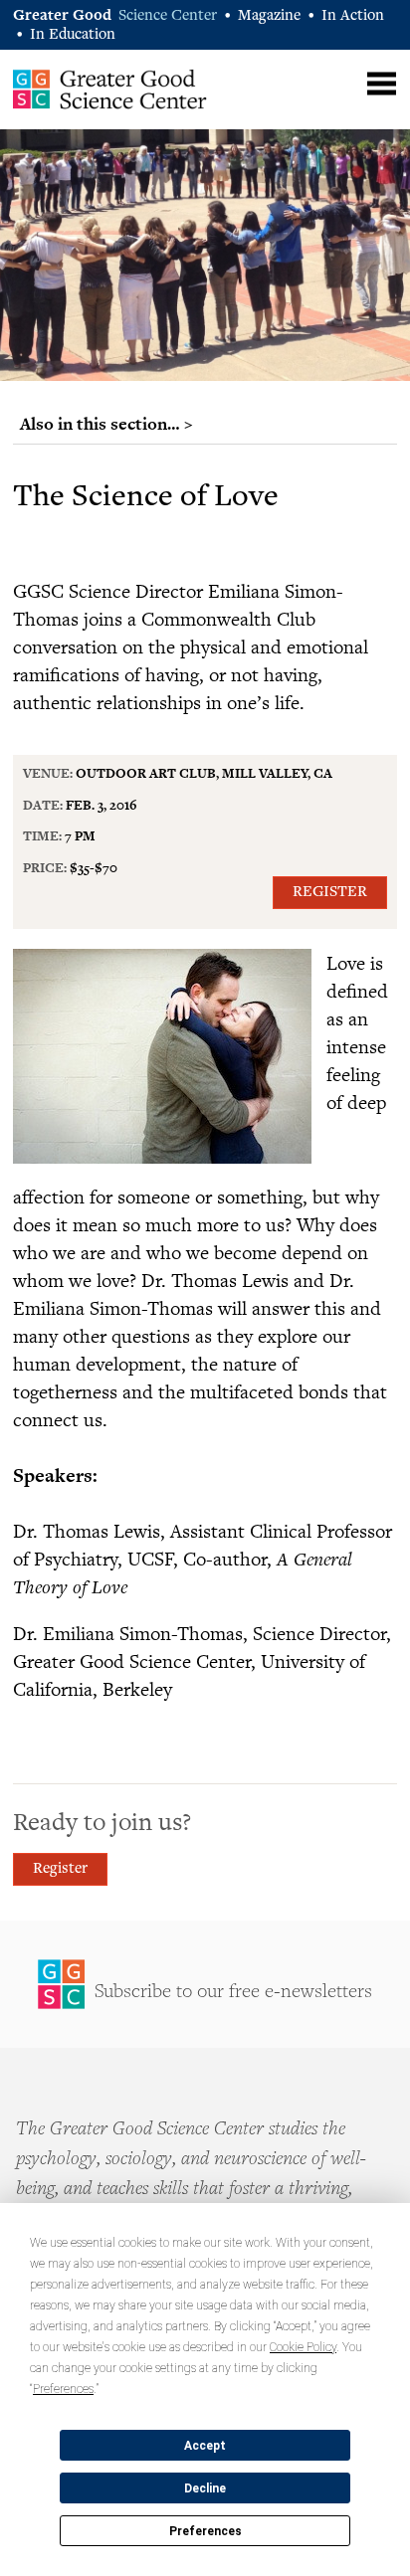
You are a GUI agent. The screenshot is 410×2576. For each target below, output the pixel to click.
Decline (205, 2488)
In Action (353, 16)
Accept (205, 2446)
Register (330, 893)
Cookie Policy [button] (303, 2347)
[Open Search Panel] (343, 81)
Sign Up (205, 1984)
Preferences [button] (63, 2389)
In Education (73, 35)
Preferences (205, 2531)
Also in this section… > (106, 424)
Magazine (269, 16)
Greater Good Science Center (110, 89)
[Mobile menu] (382, 84)
